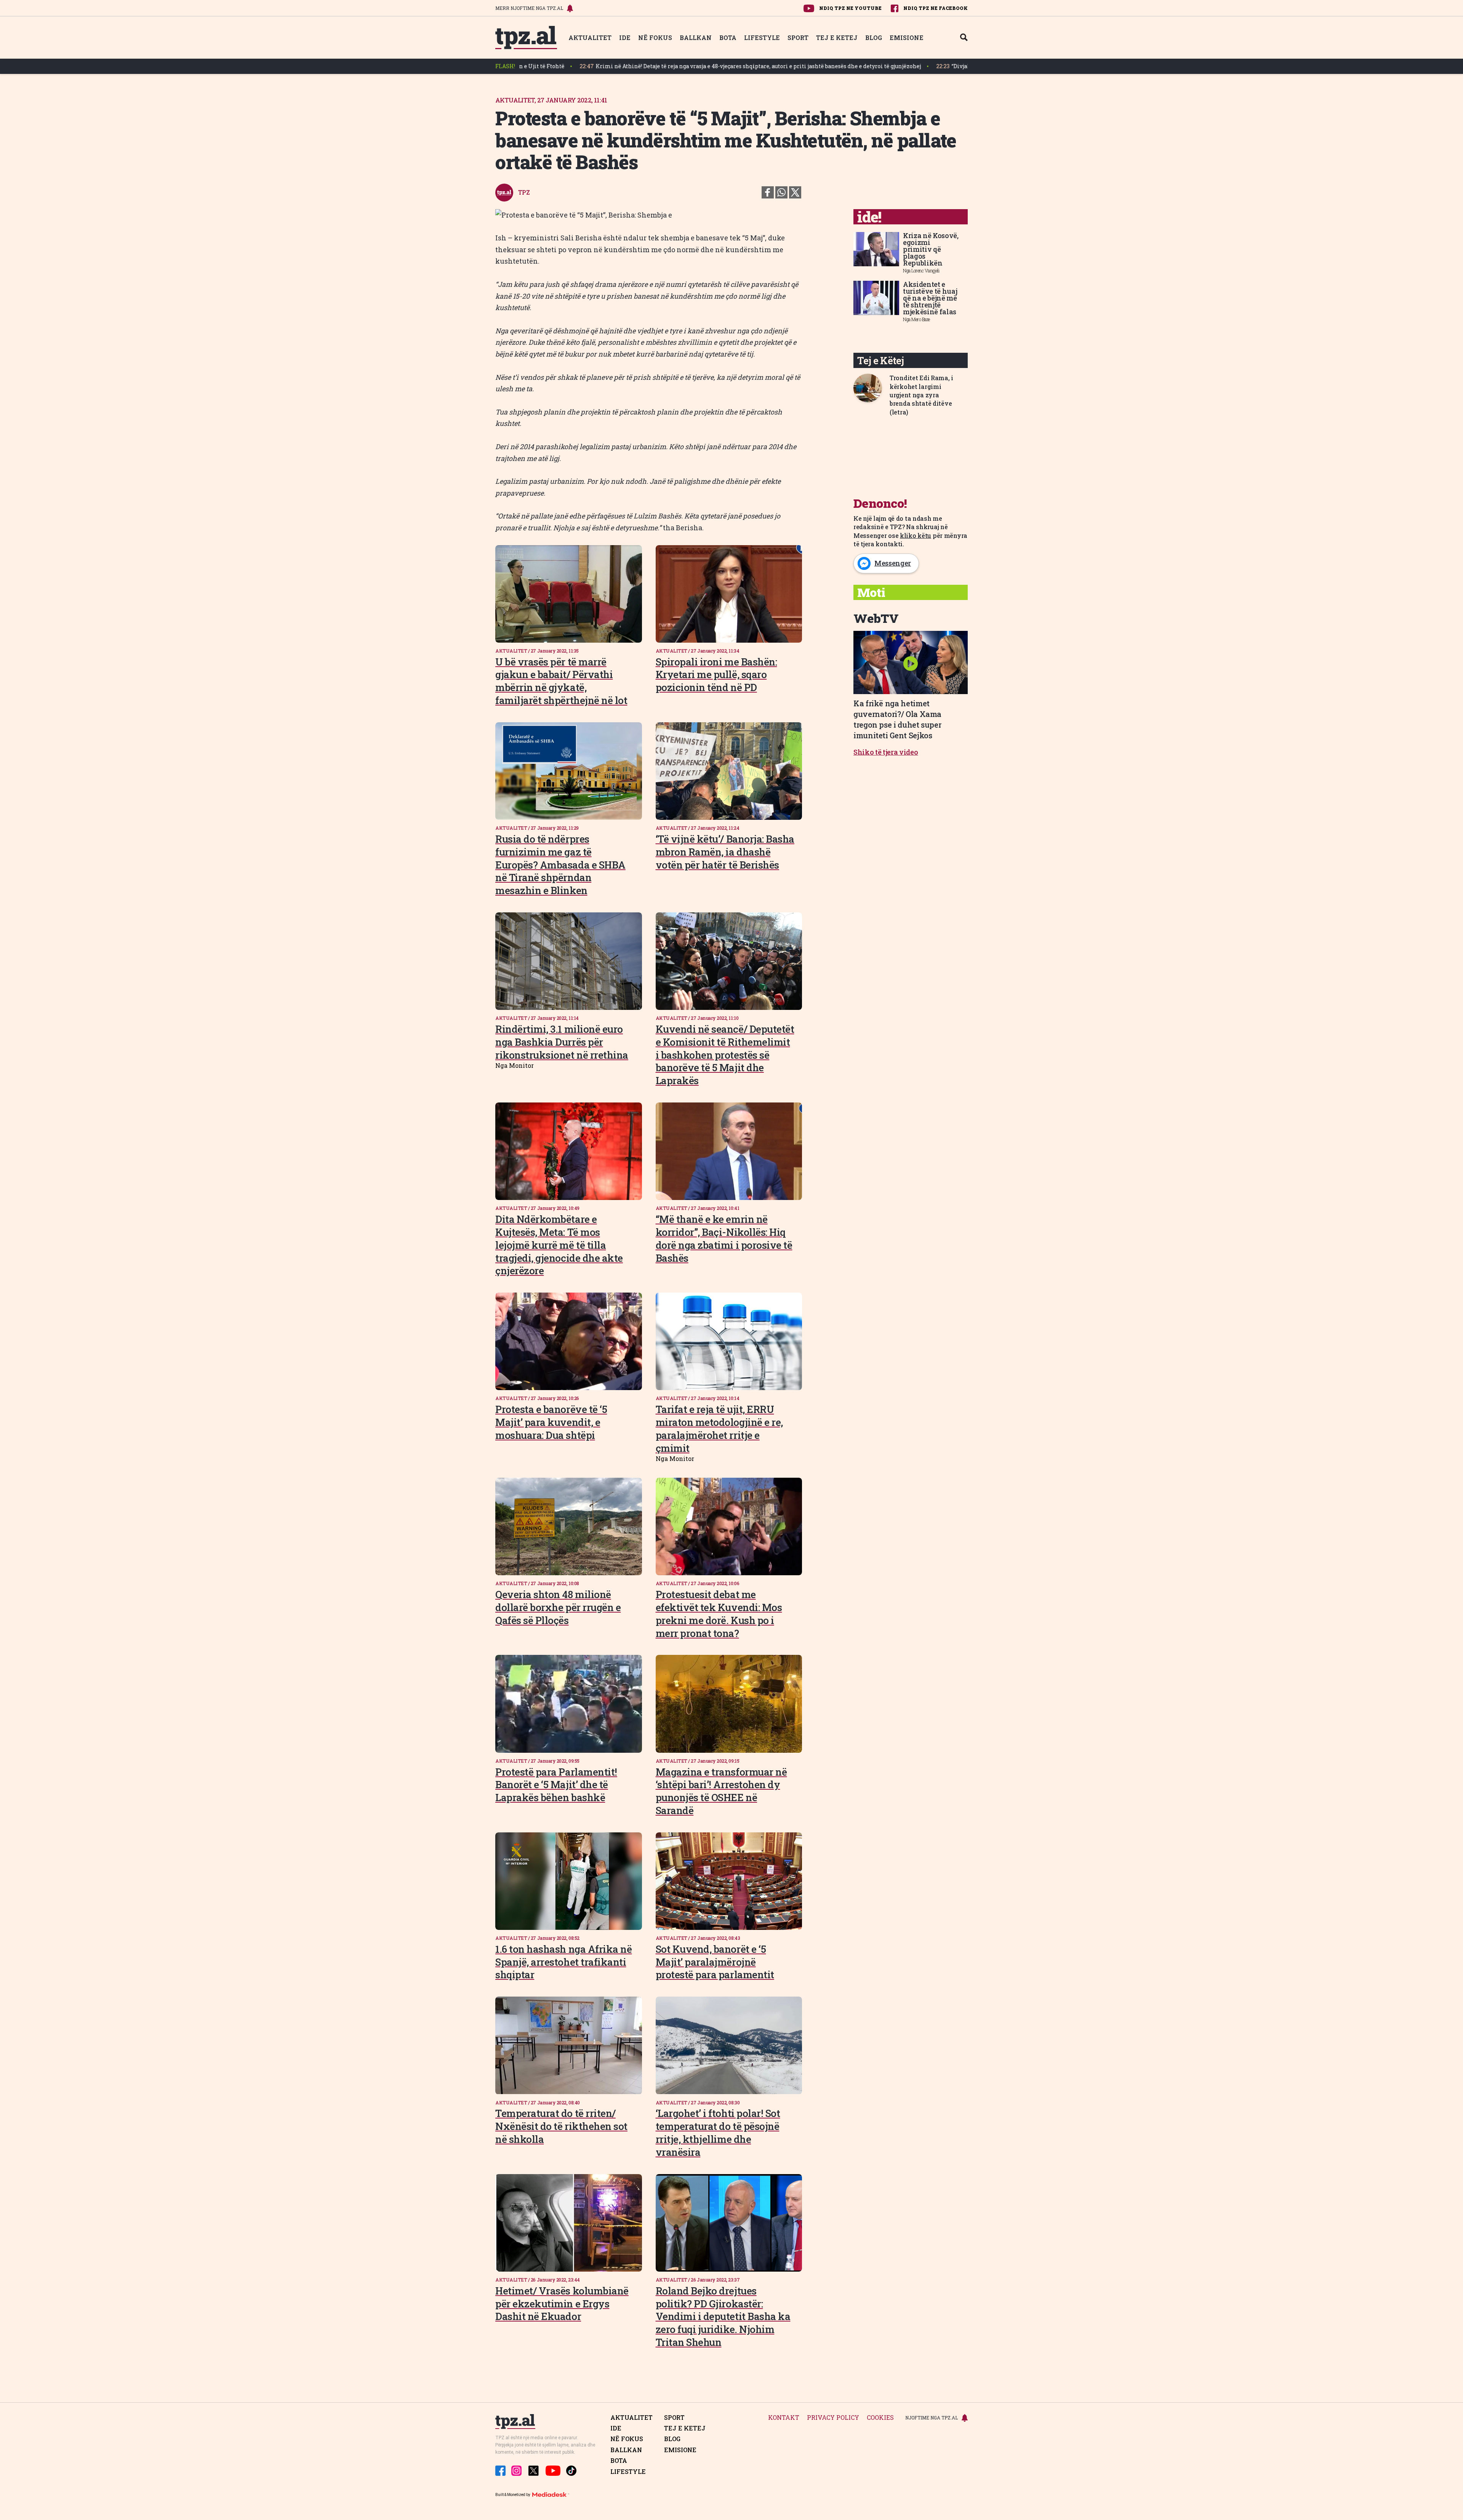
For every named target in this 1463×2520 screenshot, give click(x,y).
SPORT (798, 38)
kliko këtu (916, 535)
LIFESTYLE (762, 38)
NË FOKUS (655, 38)
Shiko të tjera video (886, 752)
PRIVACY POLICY (833, 2418)
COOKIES (880, 2418)
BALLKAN (696, 38)
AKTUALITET (590, 38)
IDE (625, 38)
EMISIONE (907, 38)
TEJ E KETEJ (837, 38)
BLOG (874, 38)
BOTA (728, 38)
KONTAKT (784, 2418)
